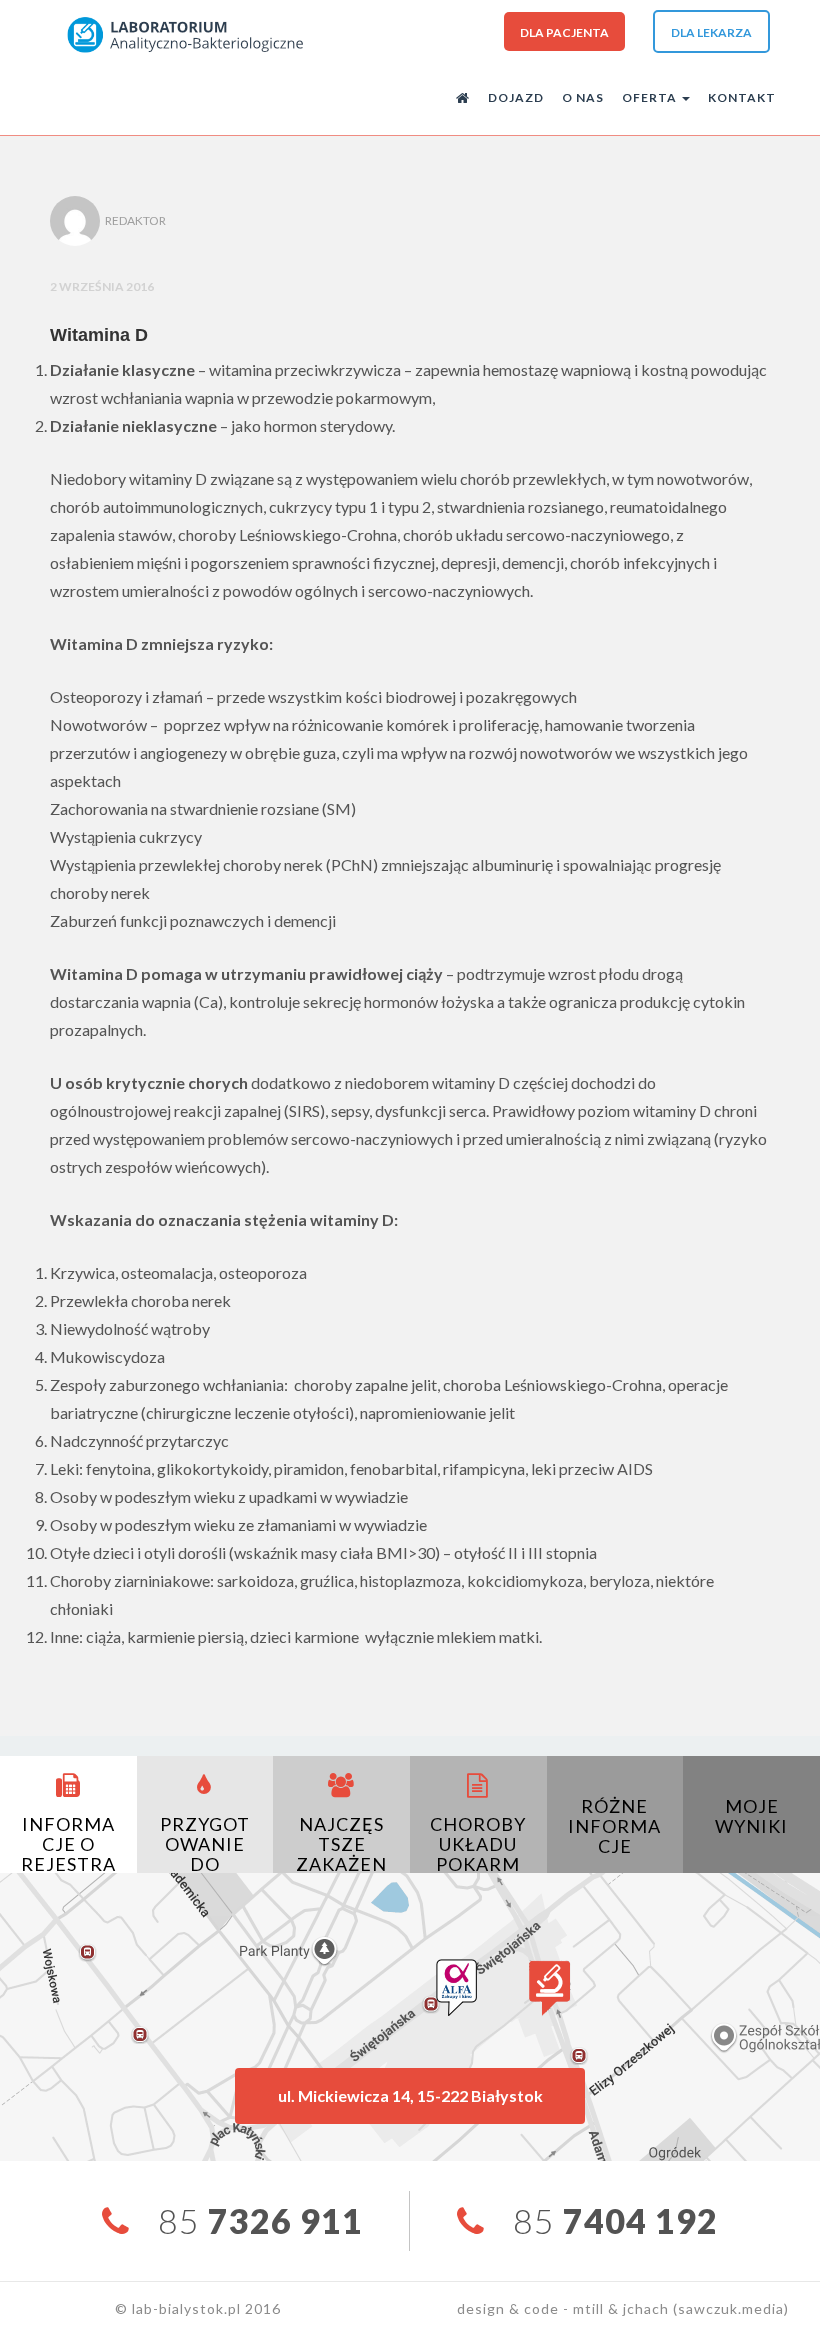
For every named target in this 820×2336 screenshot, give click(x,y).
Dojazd (516, 97)
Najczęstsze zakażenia (341, 1854)
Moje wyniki (751, 1816)
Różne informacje (614, 1826)
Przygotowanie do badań (205, 1854)
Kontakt (742, 97)
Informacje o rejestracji (68, 1854)
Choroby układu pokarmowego (478, 1854)
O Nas (583, 97)
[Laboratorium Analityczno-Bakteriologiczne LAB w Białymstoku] (184, 33)
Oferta (651, 97)
